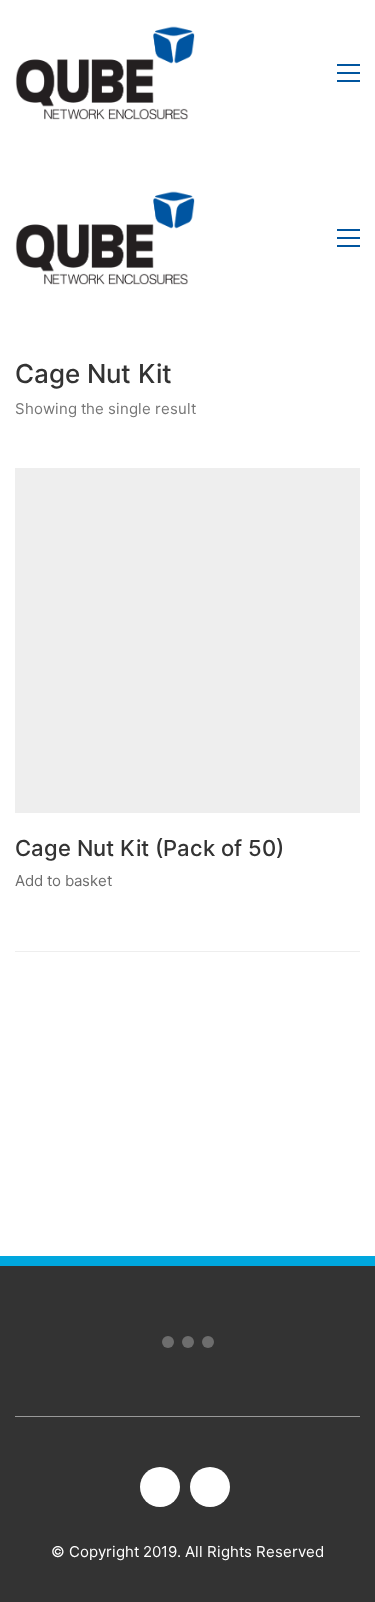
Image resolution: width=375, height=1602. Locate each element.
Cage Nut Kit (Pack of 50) (149, 848)
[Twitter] (210, 1487)
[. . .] (187, 1346)
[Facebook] (160, 1487)
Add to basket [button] (63, 880)
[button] (348, 73)
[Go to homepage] (105, 72)
